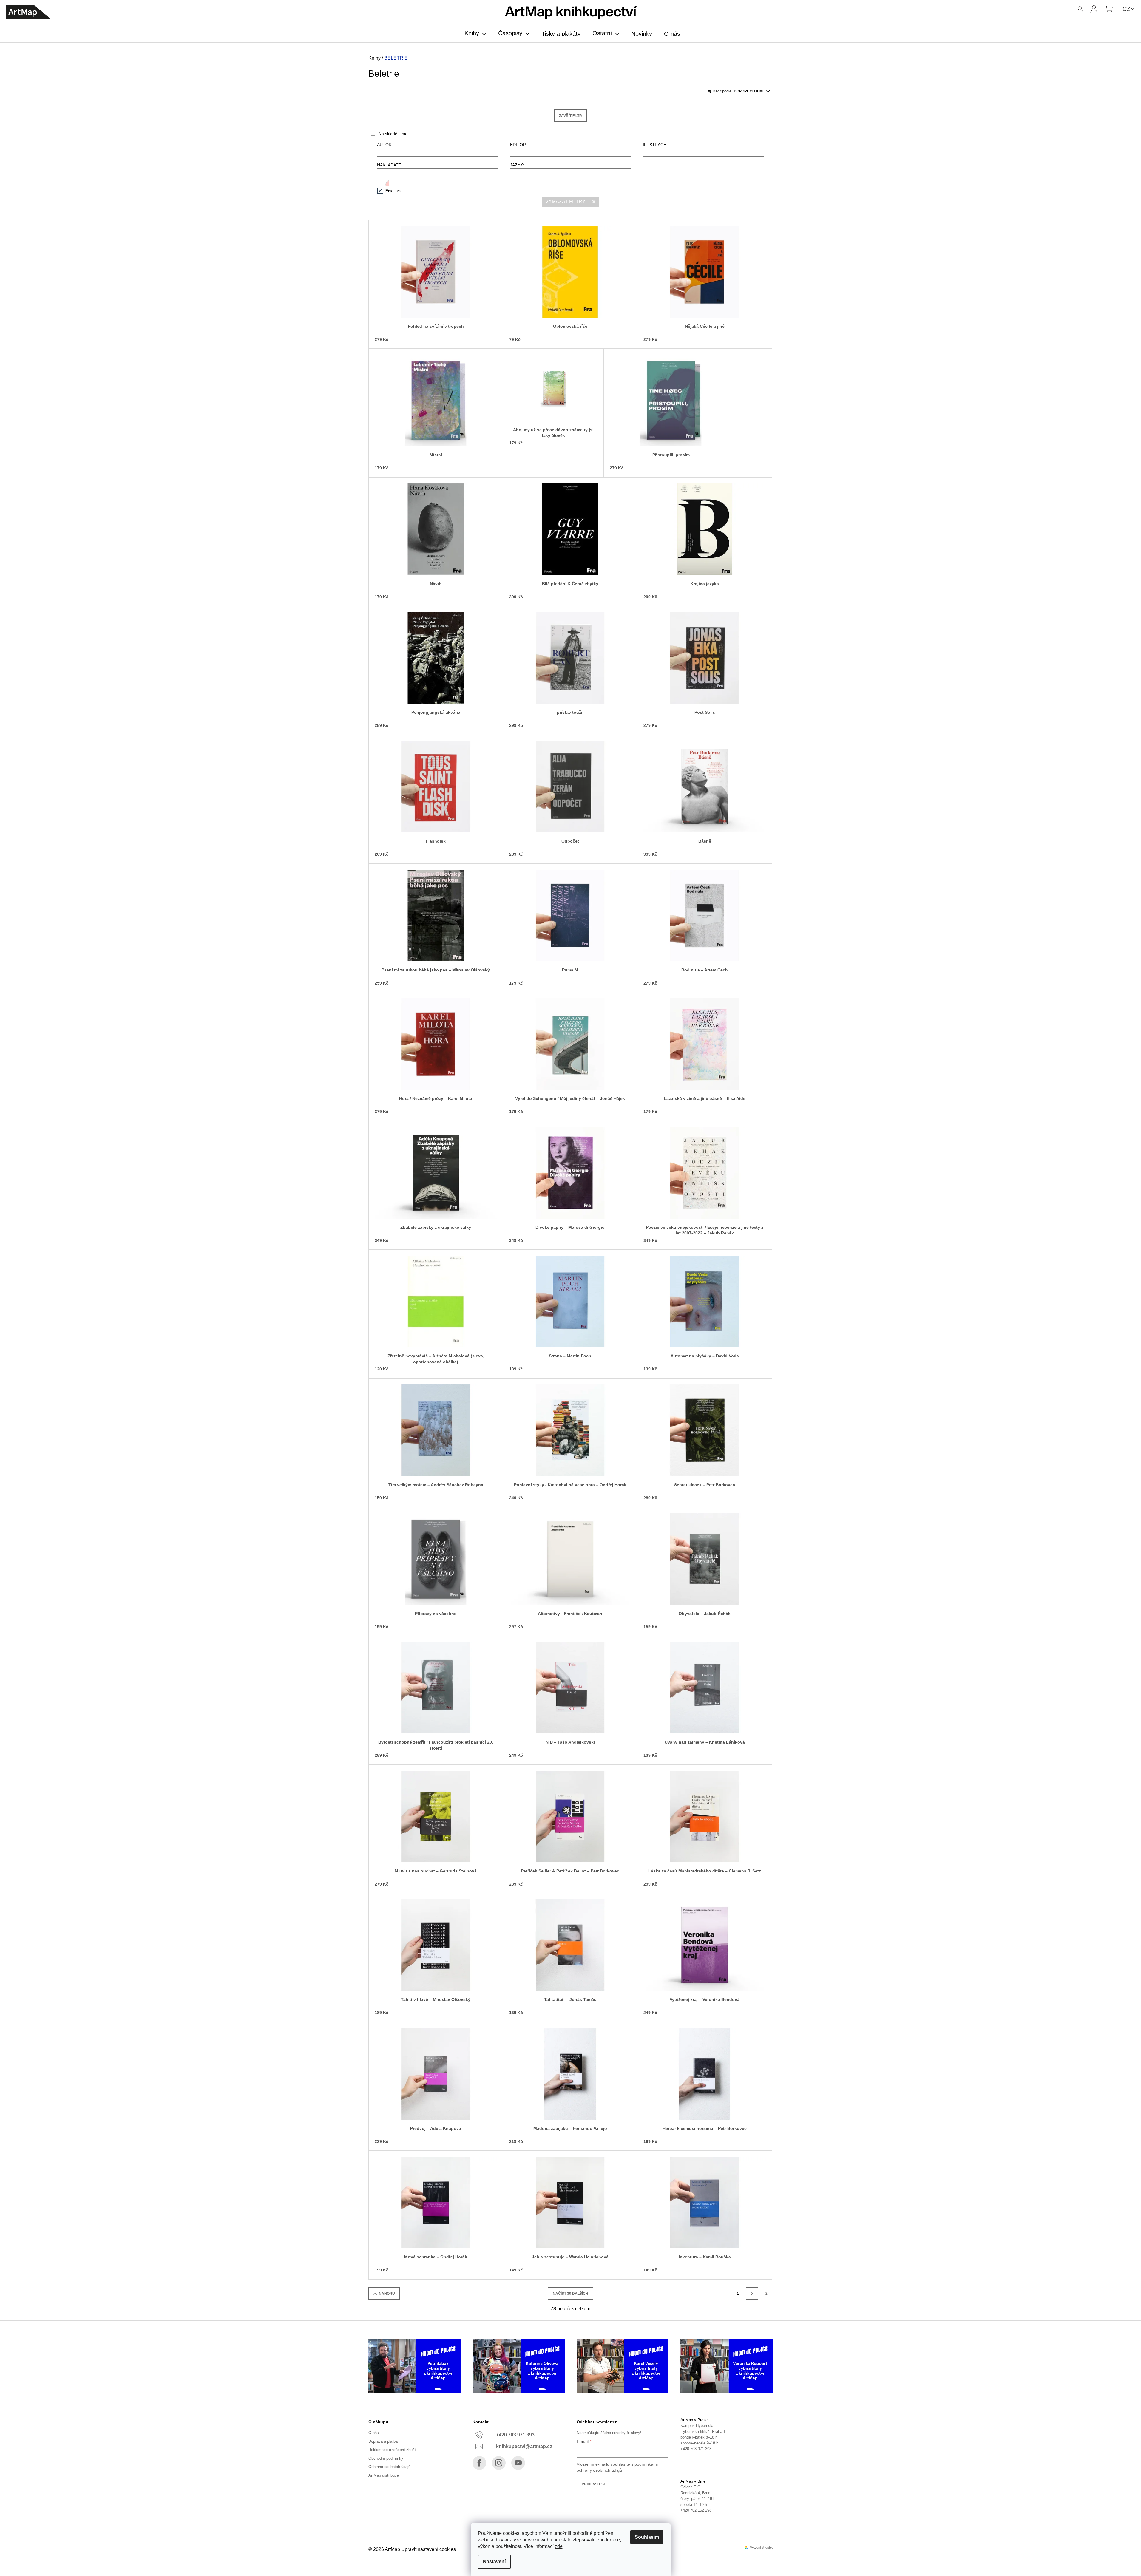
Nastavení (494, 2562)
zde (559, 2546)
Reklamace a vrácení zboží (392, 2450)
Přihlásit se (594, 2484)
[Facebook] (479, 2463)
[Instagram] (499, 2463)
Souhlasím (647, 2537)
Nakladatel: (391, 165)
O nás (374, 2433)
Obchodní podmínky (386, 2458)
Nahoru (387, 2294)
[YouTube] (518, 2463)
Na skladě (392, 134)
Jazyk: (517, 165)
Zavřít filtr (570, 116)
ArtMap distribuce (384, 2475)
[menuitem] (475, 34)
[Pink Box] (383, 183)
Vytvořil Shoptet (761, 2548)
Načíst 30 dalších (570, 2294)
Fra (393, 191)
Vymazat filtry (565, 201)
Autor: (385, 145)
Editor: (519, 145)
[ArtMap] (28, 12)
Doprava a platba (383, 2441)
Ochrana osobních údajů (389, 2467)
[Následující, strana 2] (752, 2294)
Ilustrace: (655, 145)
